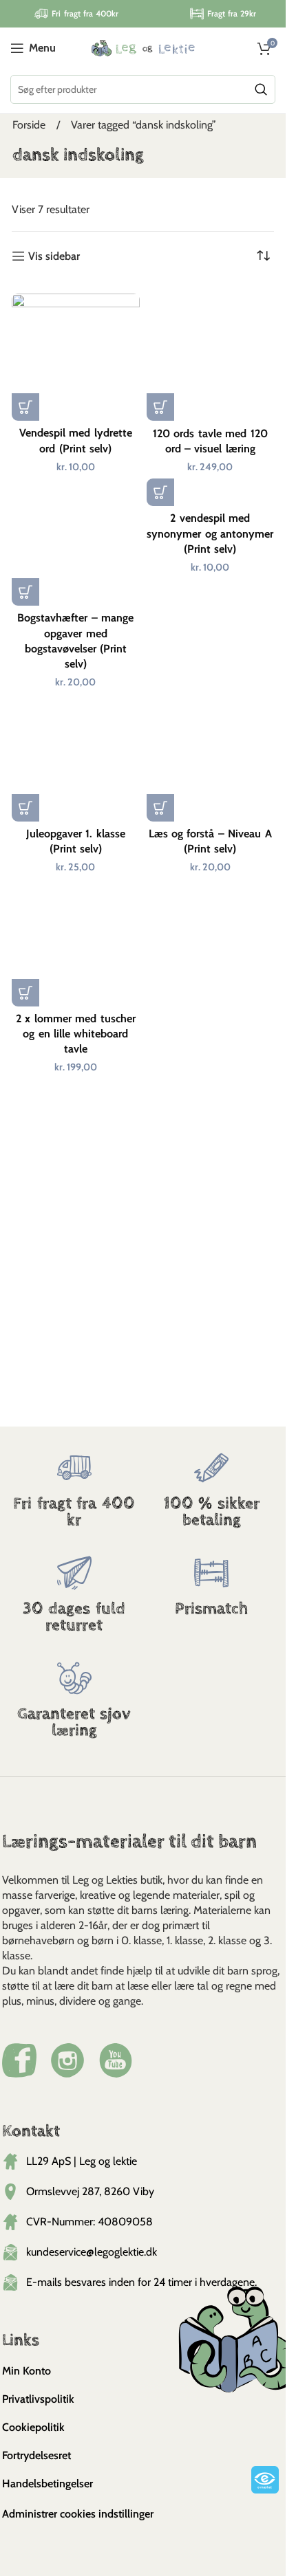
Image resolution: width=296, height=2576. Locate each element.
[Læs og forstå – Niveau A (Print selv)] (210, 757)
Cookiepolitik (33, 2427)
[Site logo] (143, 47)
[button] (25, 407)
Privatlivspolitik (38, 2399)
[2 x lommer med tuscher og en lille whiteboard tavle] (75, 942)
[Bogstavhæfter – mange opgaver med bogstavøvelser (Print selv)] (75, 542)
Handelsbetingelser (47, 2484)
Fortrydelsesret (36, 2455)
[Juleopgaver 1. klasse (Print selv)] (75, 757)
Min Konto (27, 2371)
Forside (30, 125)
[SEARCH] (261, 89)
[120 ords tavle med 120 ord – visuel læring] (210, 357)
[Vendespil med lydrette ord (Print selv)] (75, 357)
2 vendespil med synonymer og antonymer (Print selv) (210, 533)
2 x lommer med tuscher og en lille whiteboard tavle (76, 1034)
